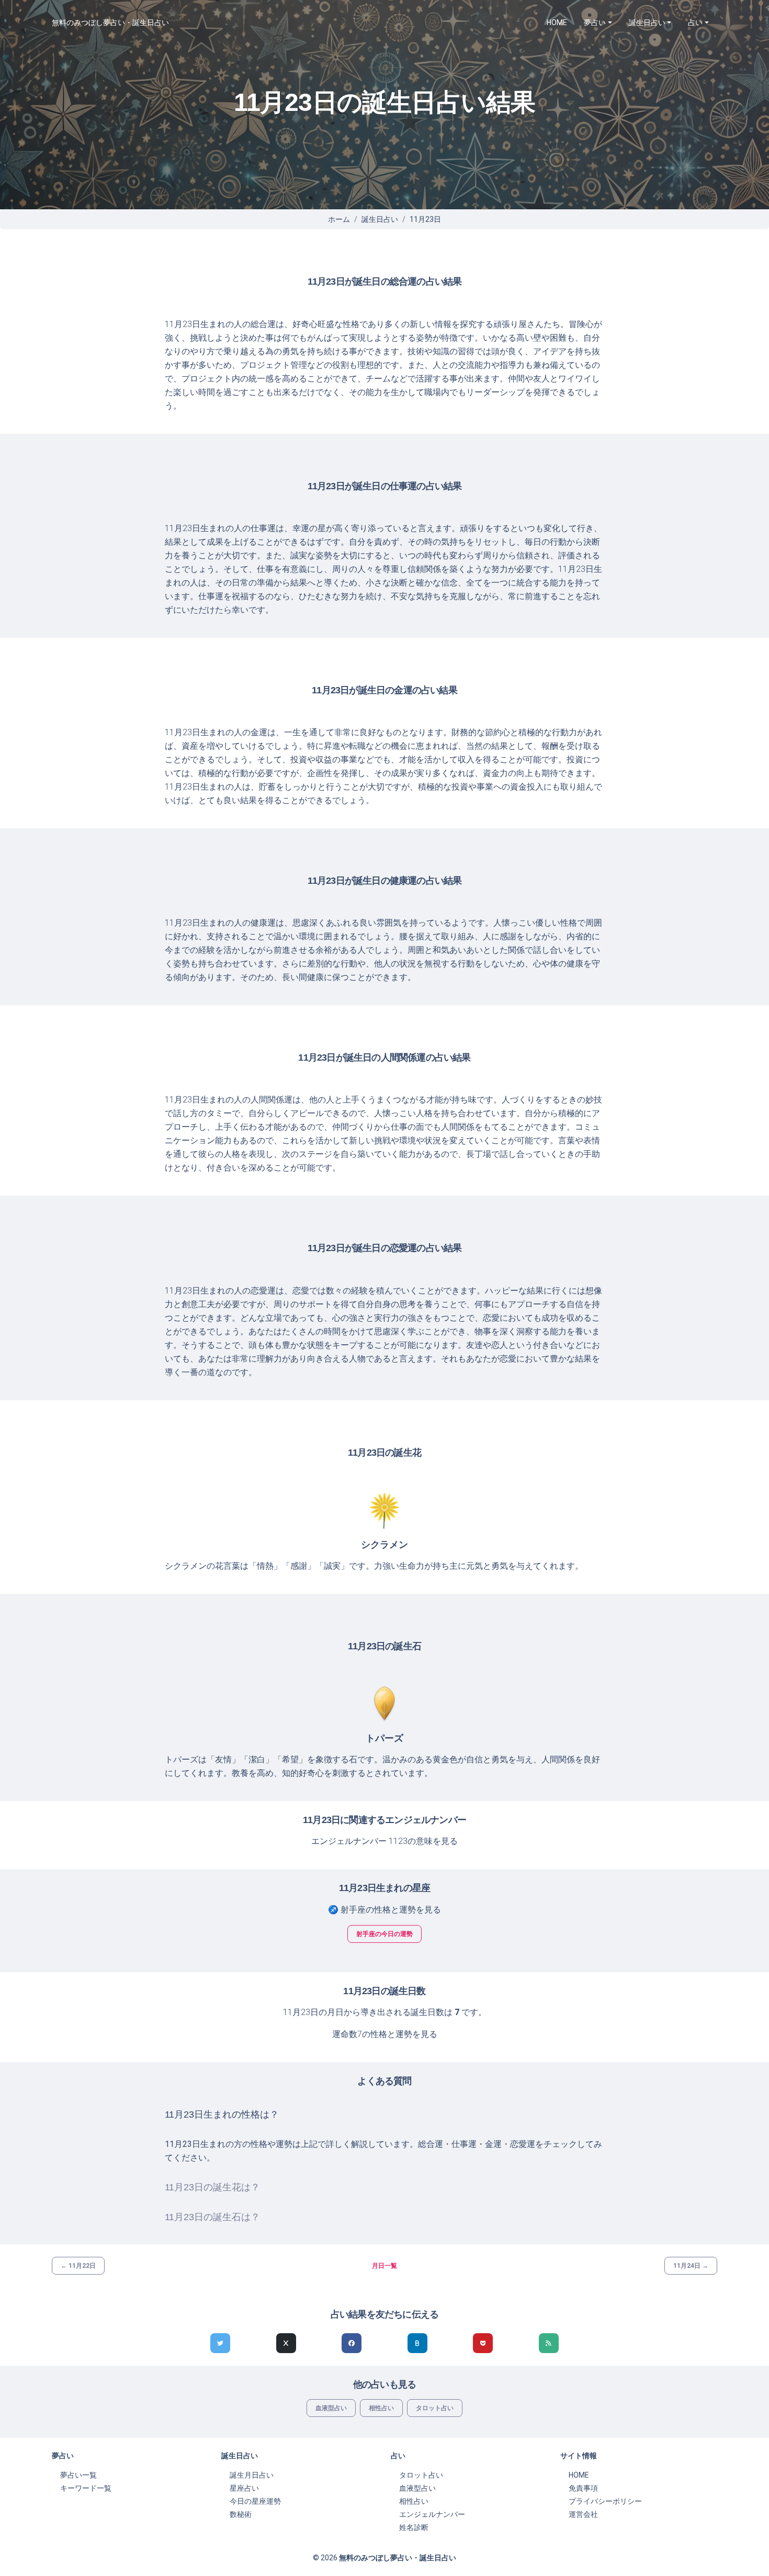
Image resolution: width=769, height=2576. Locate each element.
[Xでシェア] (286, 2343)
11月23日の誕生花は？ (212, 2187)
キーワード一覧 (86, 2488)
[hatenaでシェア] (417, 2343)
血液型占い (331, 2408)
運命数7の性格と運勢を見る (385, 2034)
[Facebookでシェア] (352, 2343)
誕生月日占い (252, 2475)
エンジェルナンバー (432, 2514)
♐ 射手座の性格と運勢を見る (384, 1910)
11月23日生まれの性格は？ (222, 2114)
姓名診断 (414, 2527)
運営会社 (583, 2514)
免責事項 (583, 2488)
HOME (557, 23)
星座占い (244, 2488)
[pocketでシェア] (483, 2343)
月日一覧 (384, 2266)
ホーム (339, 219)
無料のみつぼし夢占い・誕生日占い (110, 23)
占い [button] (695, 23)
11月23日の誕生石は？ (212, 2217)
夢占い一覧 (78, 2475)
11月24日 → (691, 2266)
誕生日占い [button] (647, 23)
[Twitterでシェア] (220, 2343)
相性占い (381, 2408)
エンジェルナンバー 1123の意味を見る (384, 1841)
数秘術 (241, 2514)
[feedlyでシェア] (549, 2343)
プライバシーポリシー (605, 2501)
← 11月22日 (78, 2266)
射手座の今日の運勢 (384, 1934)
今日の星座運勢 (255, 2501)
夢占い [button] (595, 23)
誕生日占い (380, 219)
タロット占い (435, 2408)
